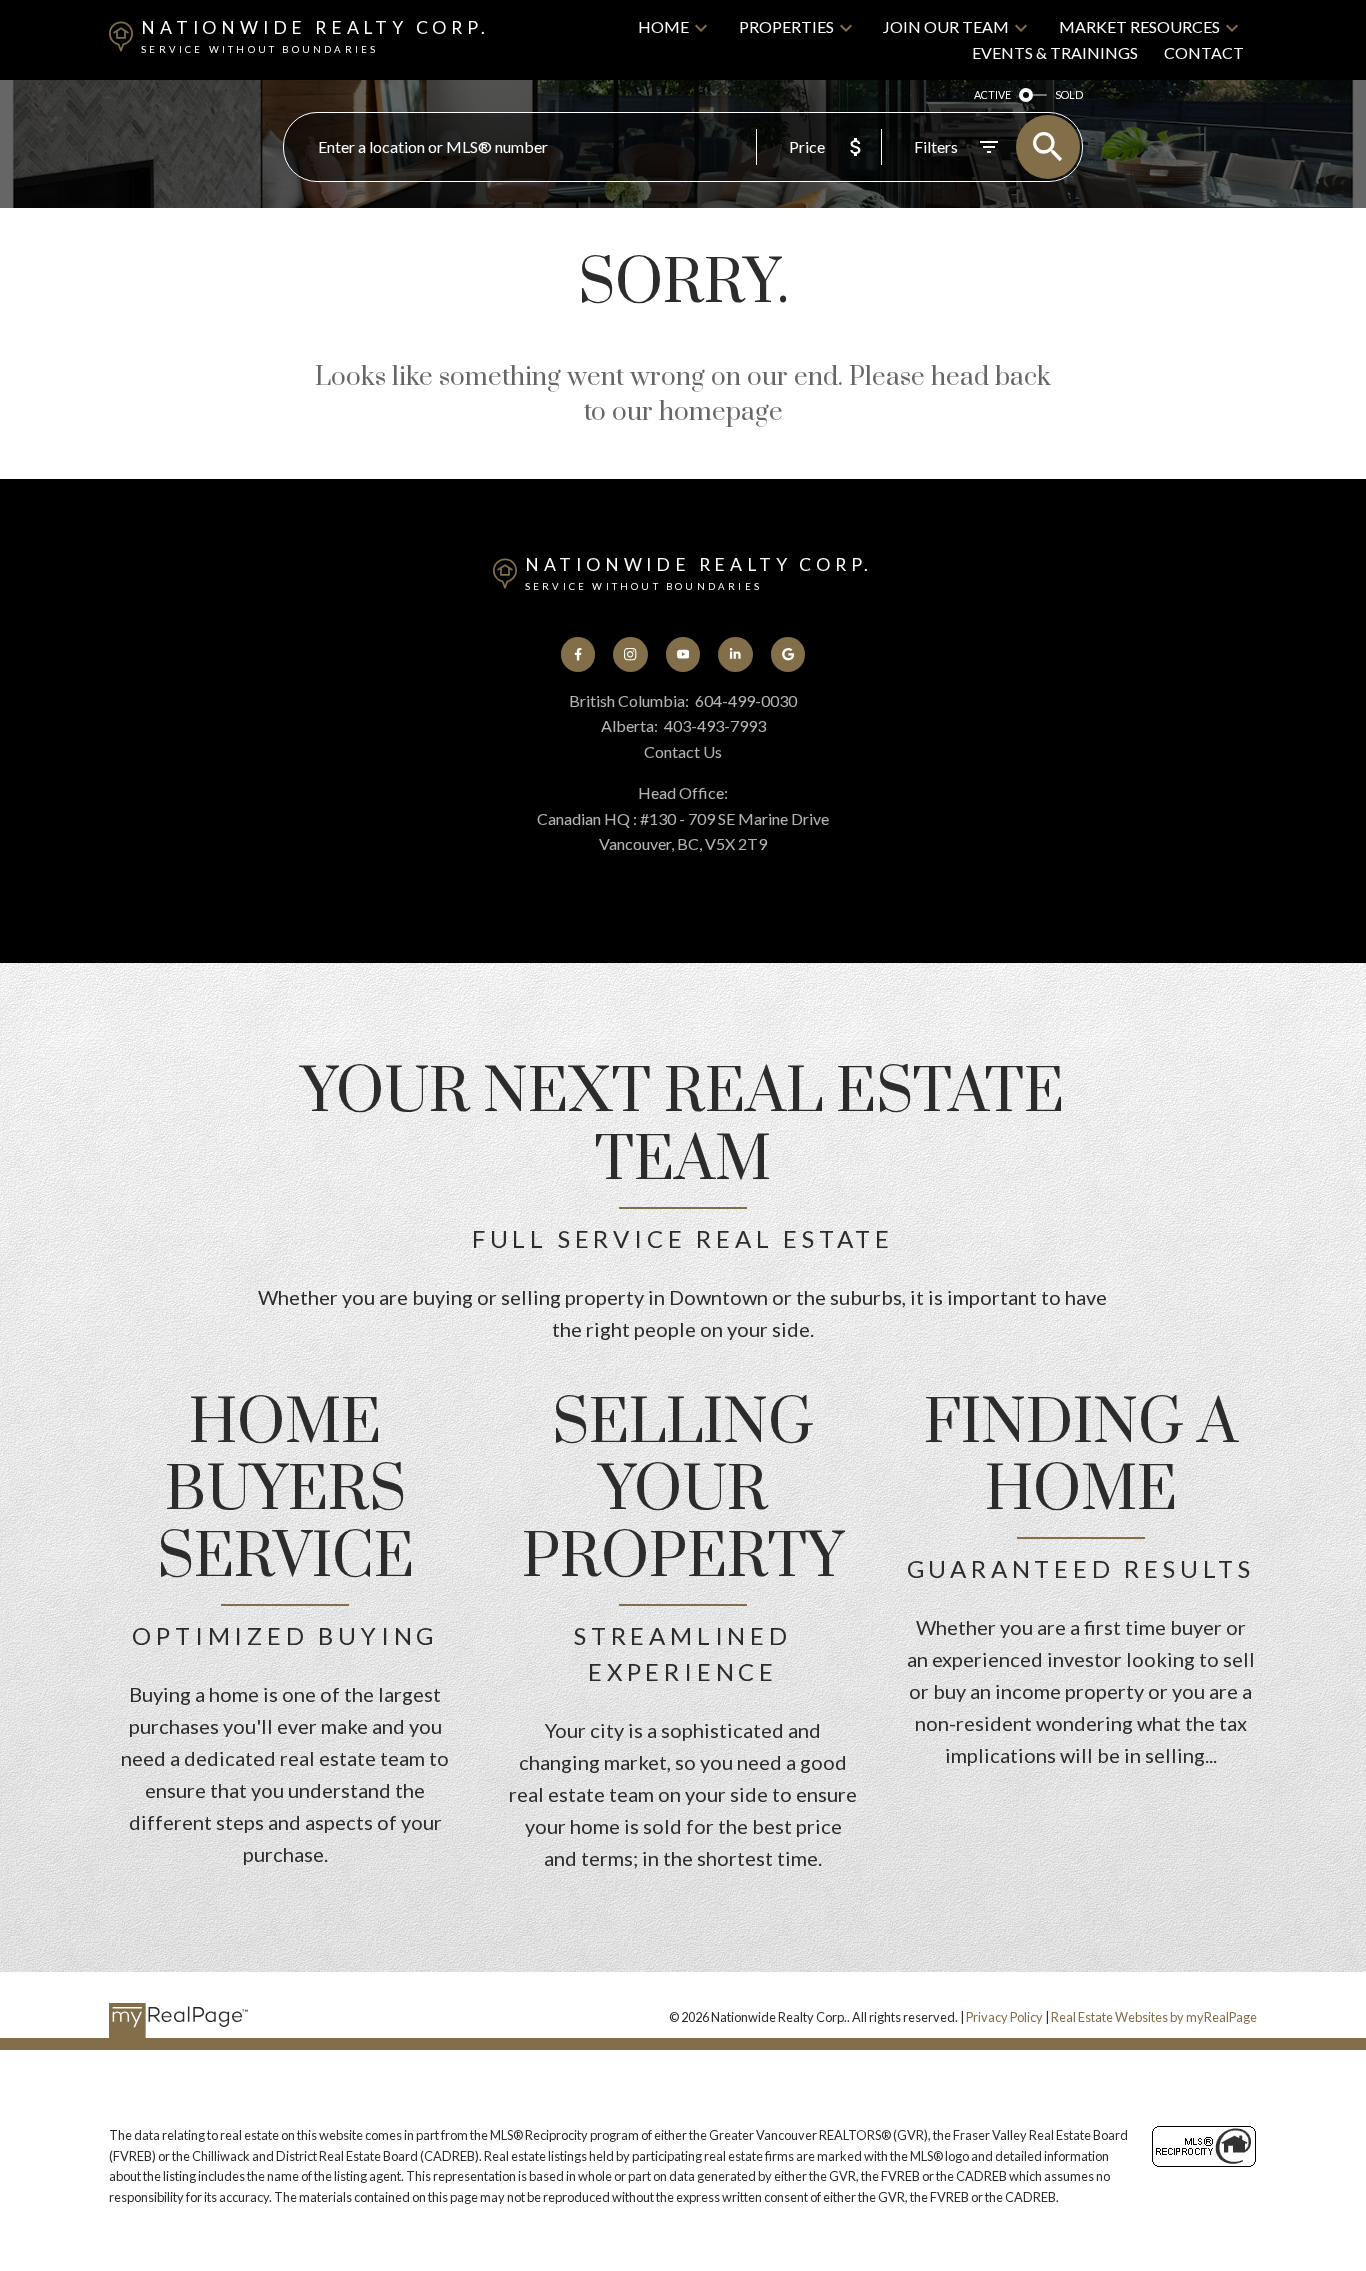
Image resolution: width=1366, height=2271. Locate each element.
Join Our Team (946, 26)
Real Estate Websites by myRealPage (1154, 2017)
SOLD (1069, 94)
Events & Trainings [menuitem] (1055, 52)
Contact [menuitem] (1204, 52)
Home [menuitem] (663, 26)
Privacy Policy (1004, 2017)
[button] (578, 654)
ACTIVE (992, 94)
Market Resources (1139, 26)
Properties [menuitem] (786, 26)
